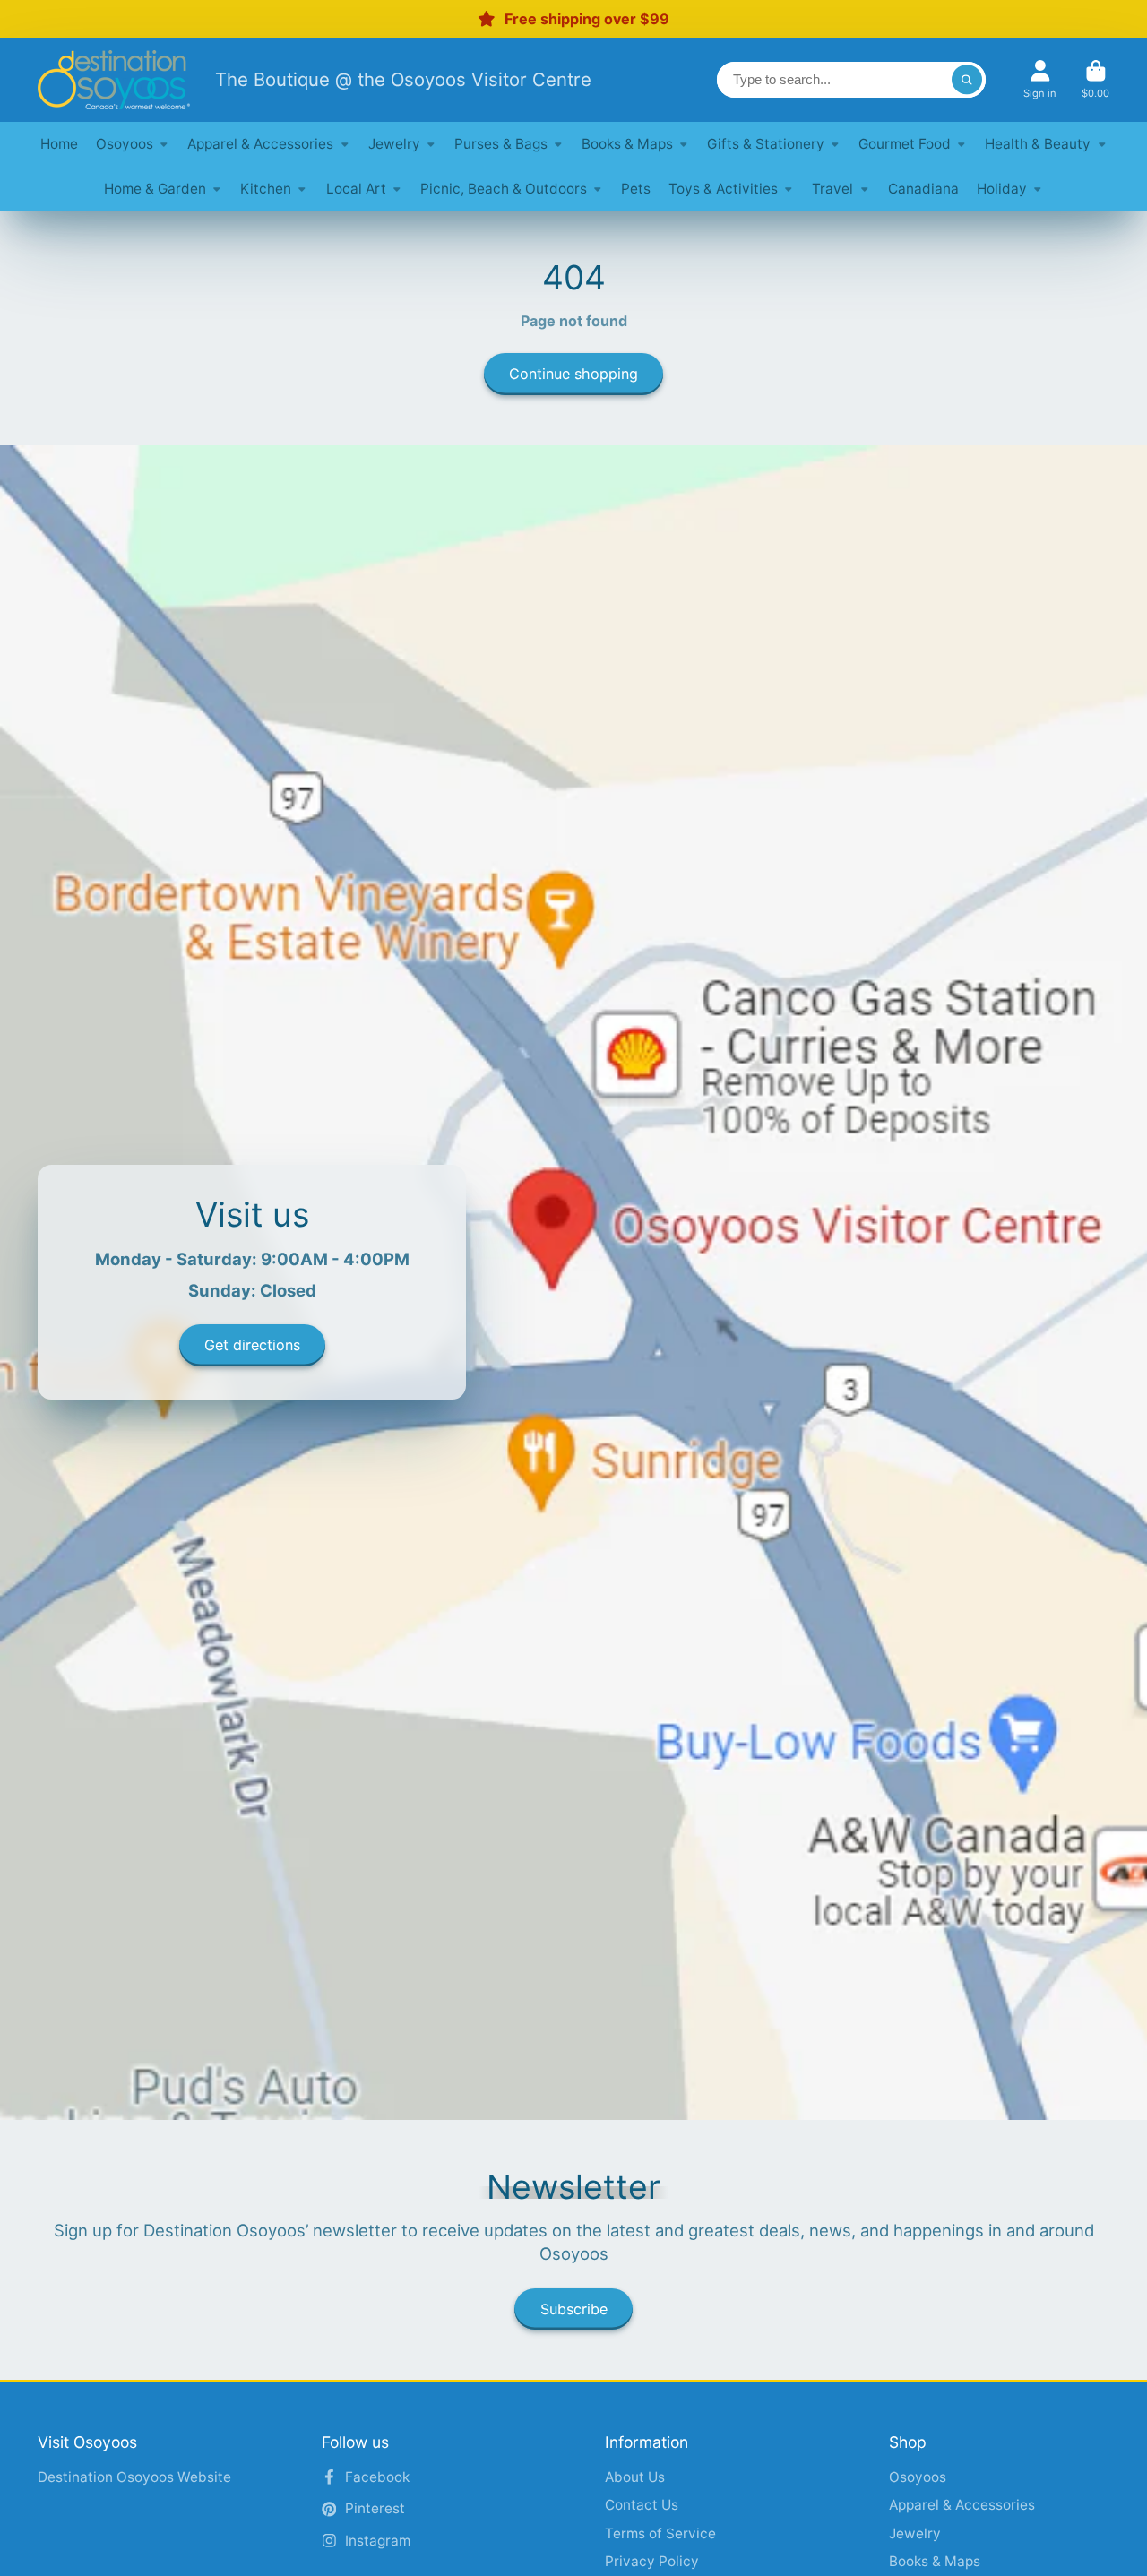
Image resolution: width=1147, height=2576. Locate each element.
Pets (636, 189)
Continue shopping (573, 374)
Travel (832, 189)
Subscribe (574, 2309)
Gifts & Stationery (766, 144)
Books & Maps (627, 144)
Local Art (356, 189)
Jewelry (394, 144)
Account (1040, 79)
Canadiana (923, 189)
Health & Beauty (1038, 144)
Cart (1095, 79)
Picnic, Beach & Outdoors (504, 189)
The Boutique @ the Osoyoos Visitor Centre (403, 79)
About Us (635, 2477)
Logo (114, 80)
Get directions (252, 1346)
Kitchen (266, 189)
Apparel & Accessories (260, 144)
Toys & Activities (723, 189)
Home (59, 144)
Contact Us (642, 2505)
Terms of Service (660, 2533)
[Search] (967, 80)
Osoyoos (125, 144)
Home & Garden (155, 189)
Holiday (1002, 189)
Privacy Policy (652, 2561)
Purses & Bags (501, 144)
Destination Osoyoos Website (134, 2477)
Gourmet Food (905, 144)
